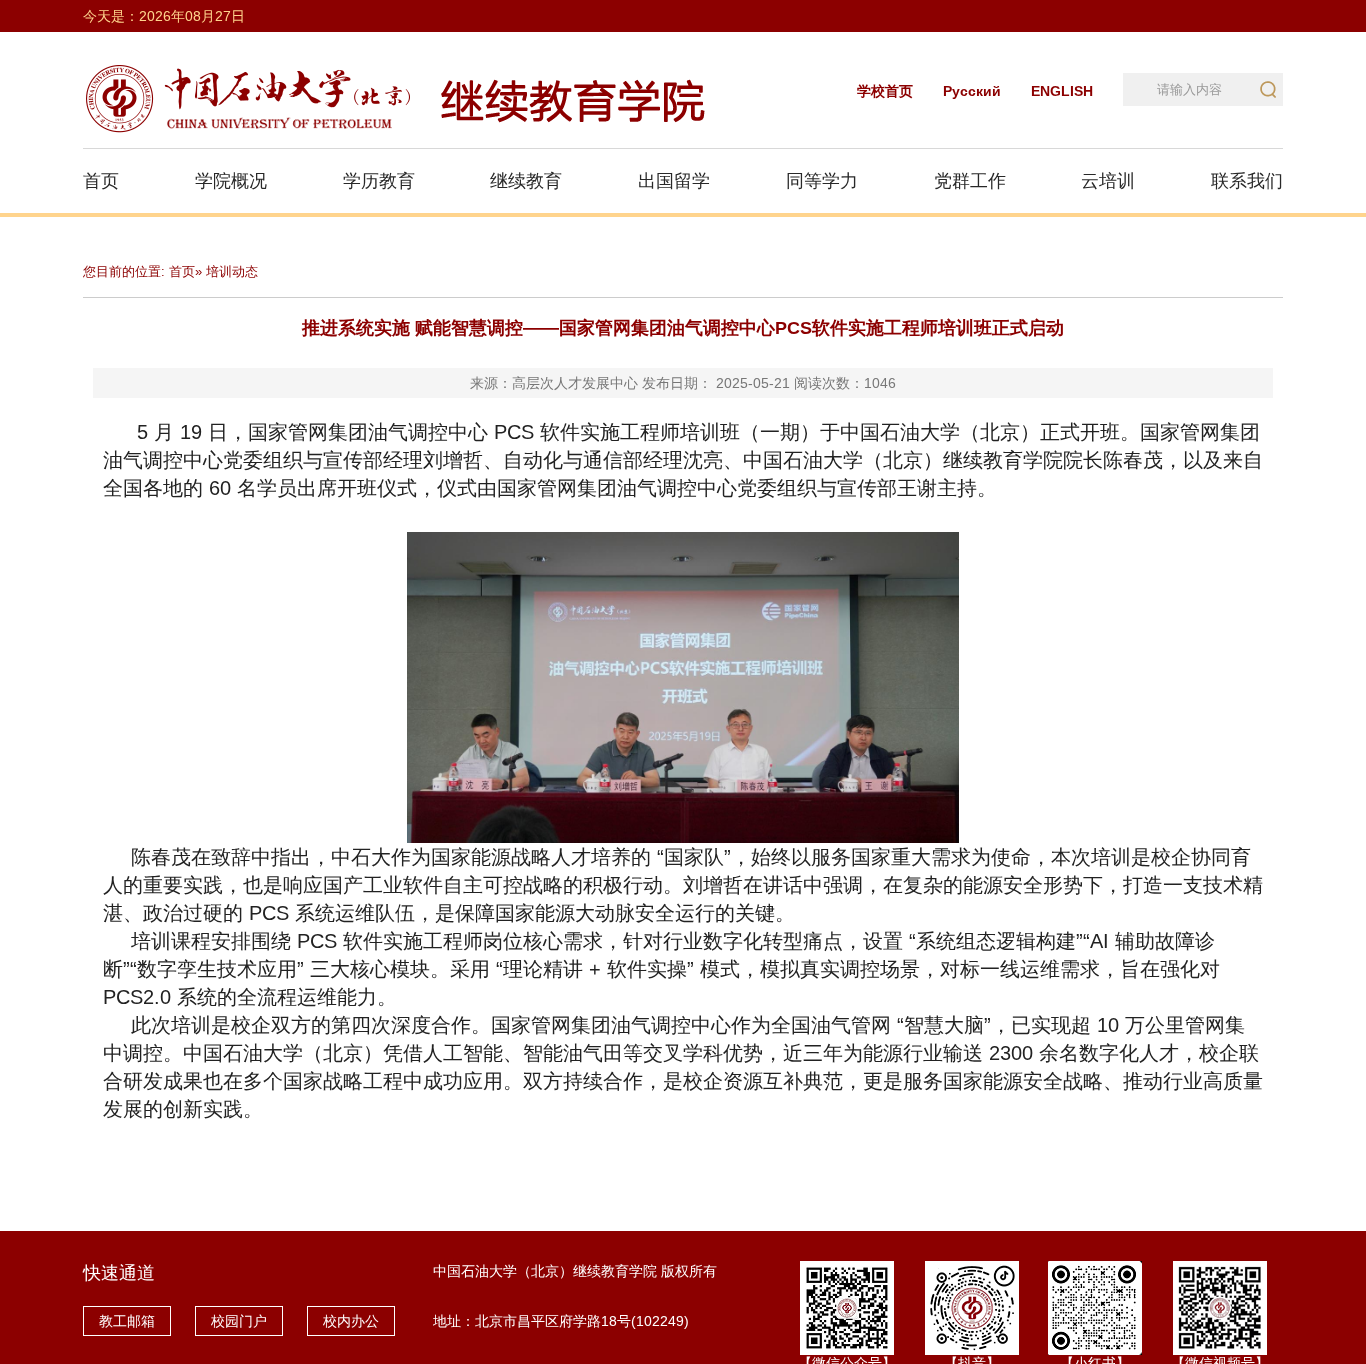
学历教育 (379, 181)
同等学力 (822, 181)
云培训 (1108, 181)
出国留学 (674, 181)
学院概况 (231, 181)
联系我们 (1247, 181)
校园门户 (239, 1321)
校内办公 (351, 1321)
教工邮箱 (127, 1321)
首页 (101, 181)
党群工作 (970, 181)
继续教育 (526, 181)
